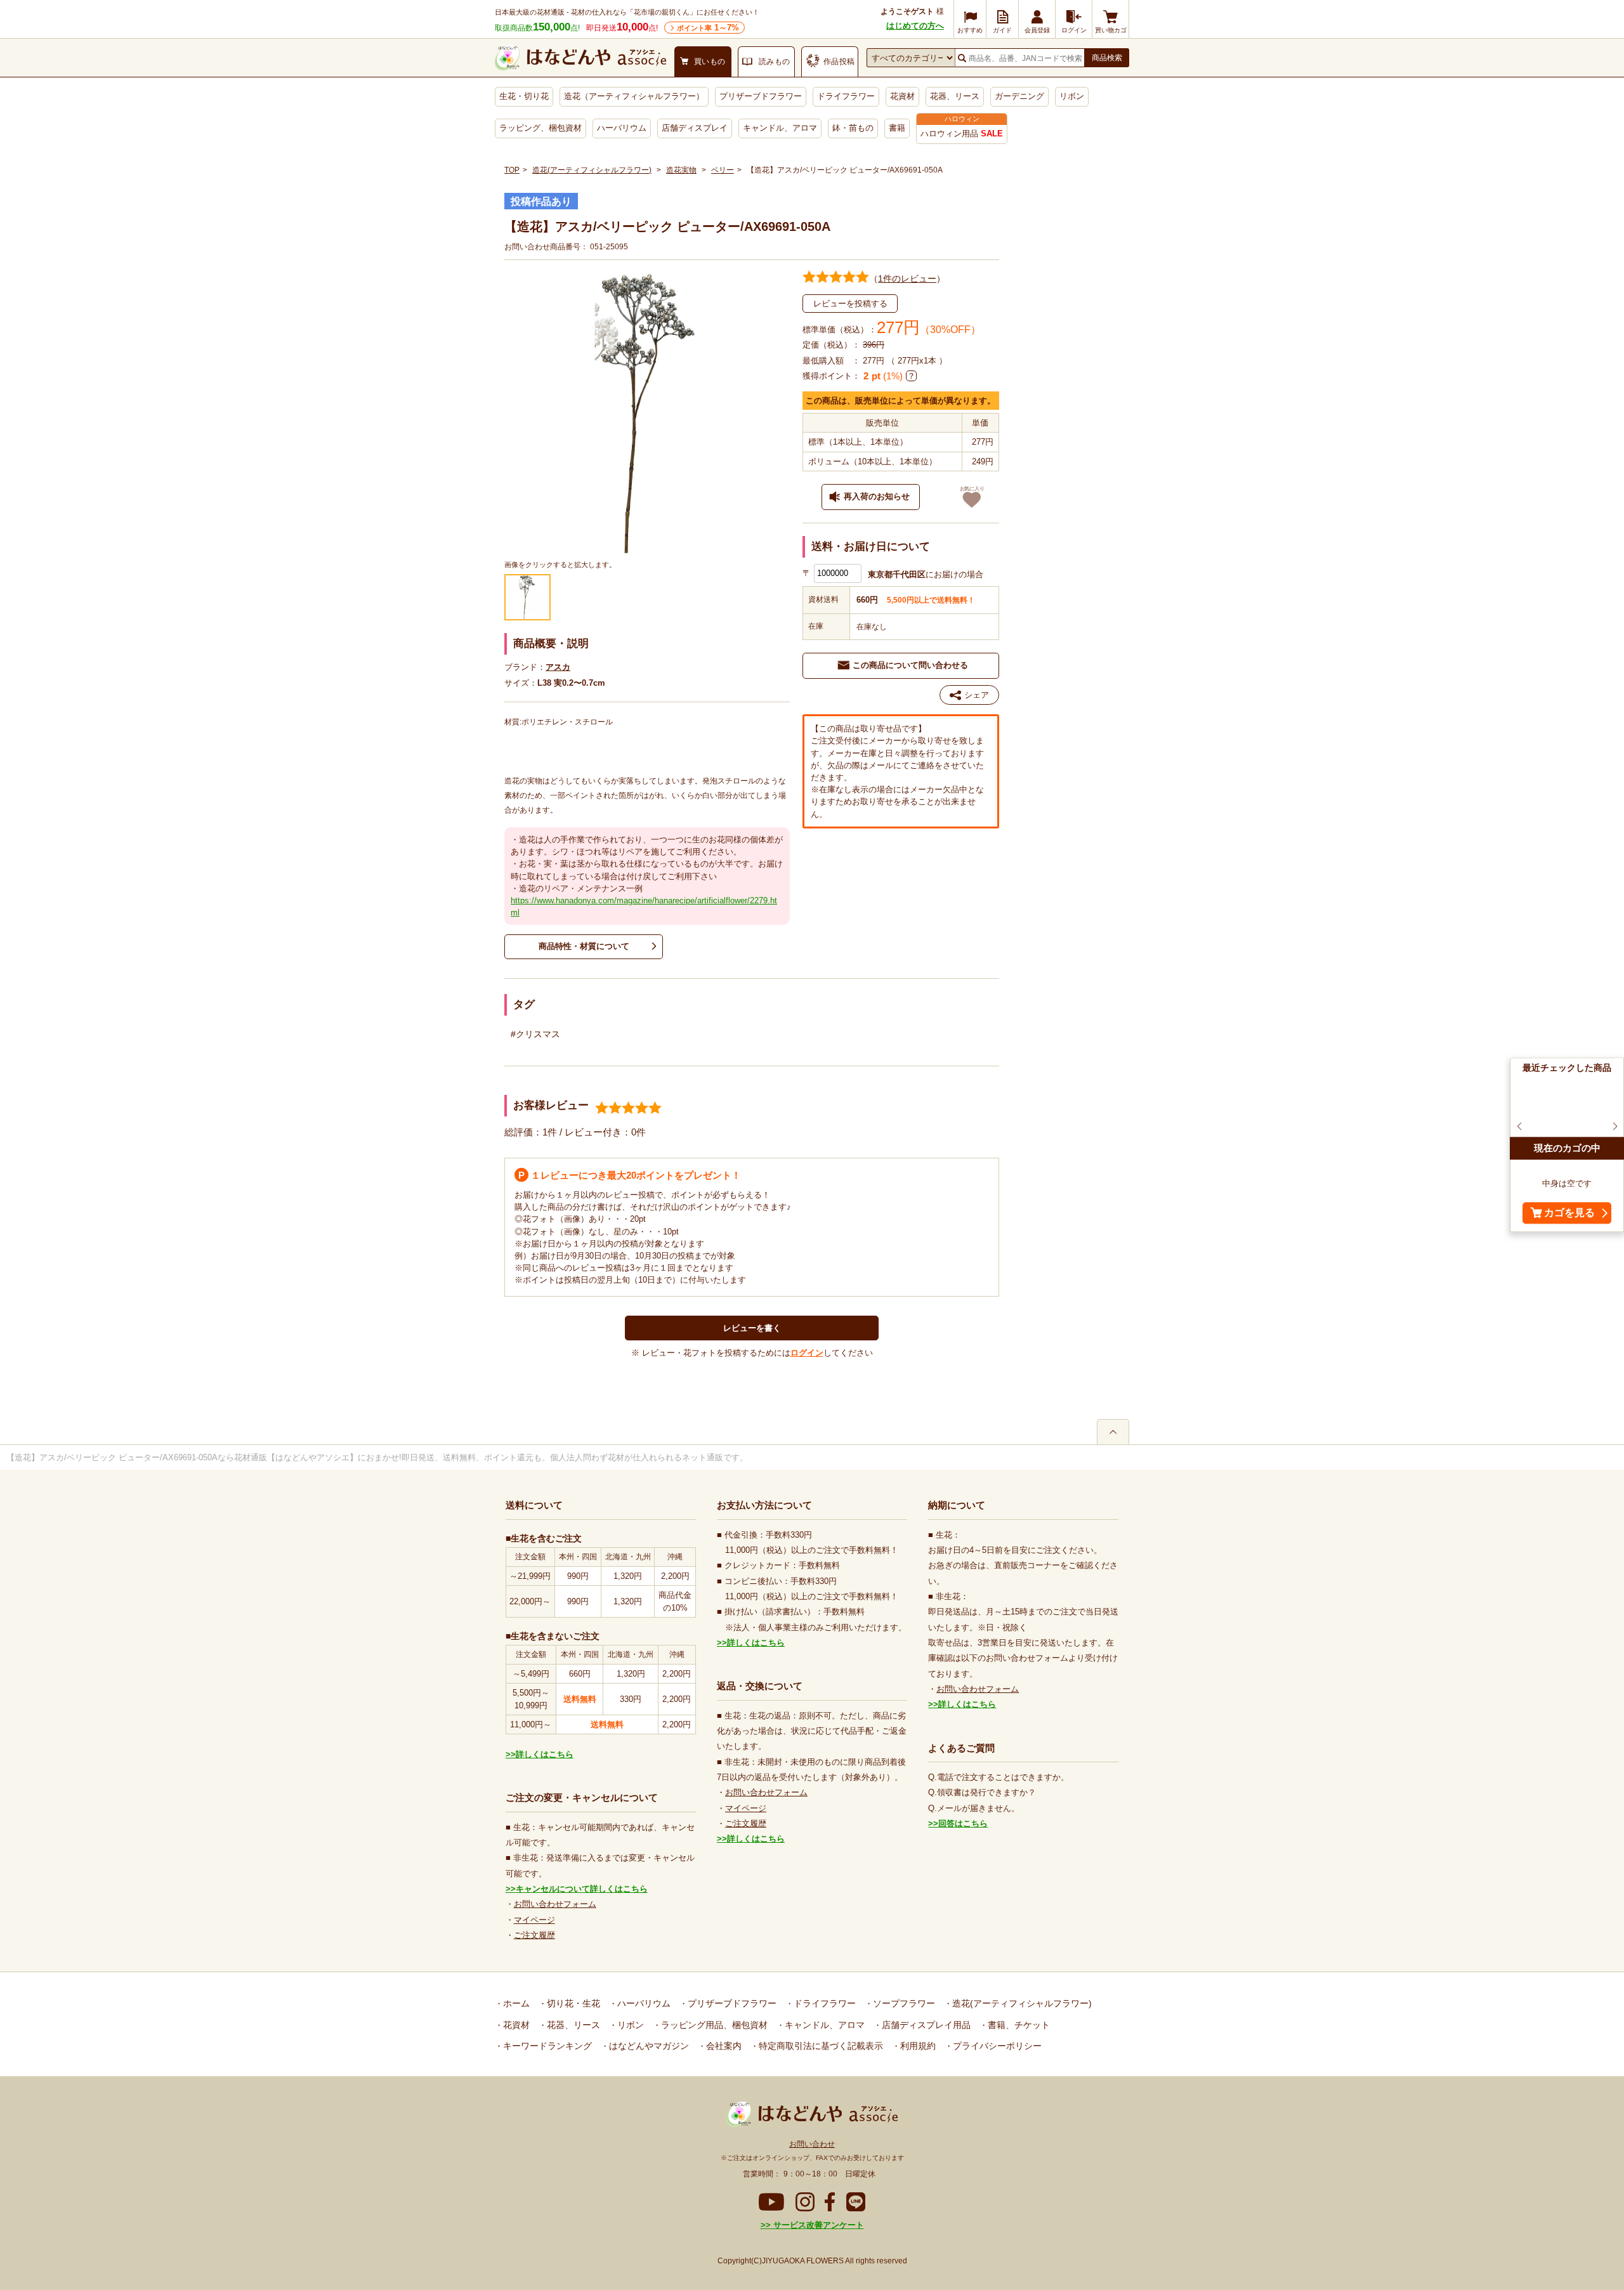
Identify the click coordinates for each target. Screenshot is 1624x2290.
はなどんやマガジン (648, 2046)
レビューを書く (752, 1328)
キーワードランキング (546, 2046)
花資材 (902, 96)
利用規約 (917, 2046)
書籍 (897, 128)
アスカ (558, 667)
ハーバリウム (622, 128)
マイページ (534, 1920)
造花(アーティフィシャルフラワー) (592, 170)
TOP (512, 170)
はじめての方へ (915, 26)
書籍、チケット (1018, 2025)
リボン (1072, 96)
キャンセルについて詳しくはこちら (582, 1889)
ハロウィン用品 (962, 134)
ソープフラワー (903, 2003)
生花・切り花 (524, 96)
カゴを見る (1569, 1213)
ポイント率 (708, 28)
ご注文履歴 (534, 1935)
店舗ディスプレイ (695, 128)
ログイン (807, 1353)
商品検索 (1107, 58)
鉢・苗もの (853, 128)
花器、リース (955, 96)
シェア (977, 695)
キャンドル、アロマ (780, 128)
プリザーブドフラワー (761, 96)
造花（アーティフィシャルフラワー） (634, 96)
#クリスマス (535, 1034)
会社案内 (723, 2046)
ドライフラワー (846, 96)
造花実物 (681, 170)
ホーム (515, 2003)
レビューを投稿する (850, 304)
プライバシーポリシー (996, 2046)
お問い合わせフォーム (555, 1904)
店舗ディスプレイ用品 (925, 2025)
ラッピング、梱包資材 (540, 128)
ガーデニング (1019, 96)
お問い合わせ (812, 2144)
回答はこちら (963, 1823)
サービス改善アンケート (817, 2225)
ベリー (723, 170)
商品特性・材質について (584, 946)
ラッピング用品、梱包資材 (713, 2025)
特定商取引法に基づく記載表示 (820, 2046)
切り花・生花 (572, 2003)
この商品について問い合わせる (910, 665)
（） (907, 278)
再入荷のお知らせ (877, 496)
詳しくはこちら (545, 1754)
